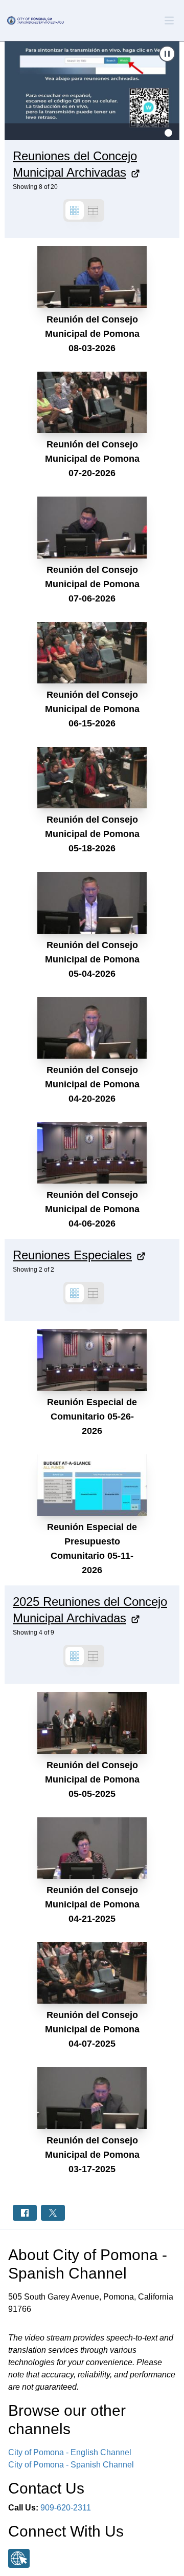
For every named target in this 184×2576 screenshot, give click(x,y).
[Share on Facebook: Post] (25, 2213)
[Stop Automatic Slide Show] (167, 54)
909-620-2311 (66, 2508)
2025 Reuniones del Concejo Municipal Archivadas (90, 1610)
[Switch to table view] (93, 210)
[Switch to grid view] (75, 210)
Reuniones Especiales (72, 1255)
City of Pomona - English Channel (70, 2452)
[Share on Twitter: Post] (53, 2213)
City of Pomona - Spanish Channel (71, 2465)
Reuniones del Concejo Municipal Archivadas (75, 164)
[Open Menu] (169, 20)
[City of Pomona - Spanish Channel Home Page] (35, 20)
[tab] (168, 133)
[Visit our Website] (19, 2558)
